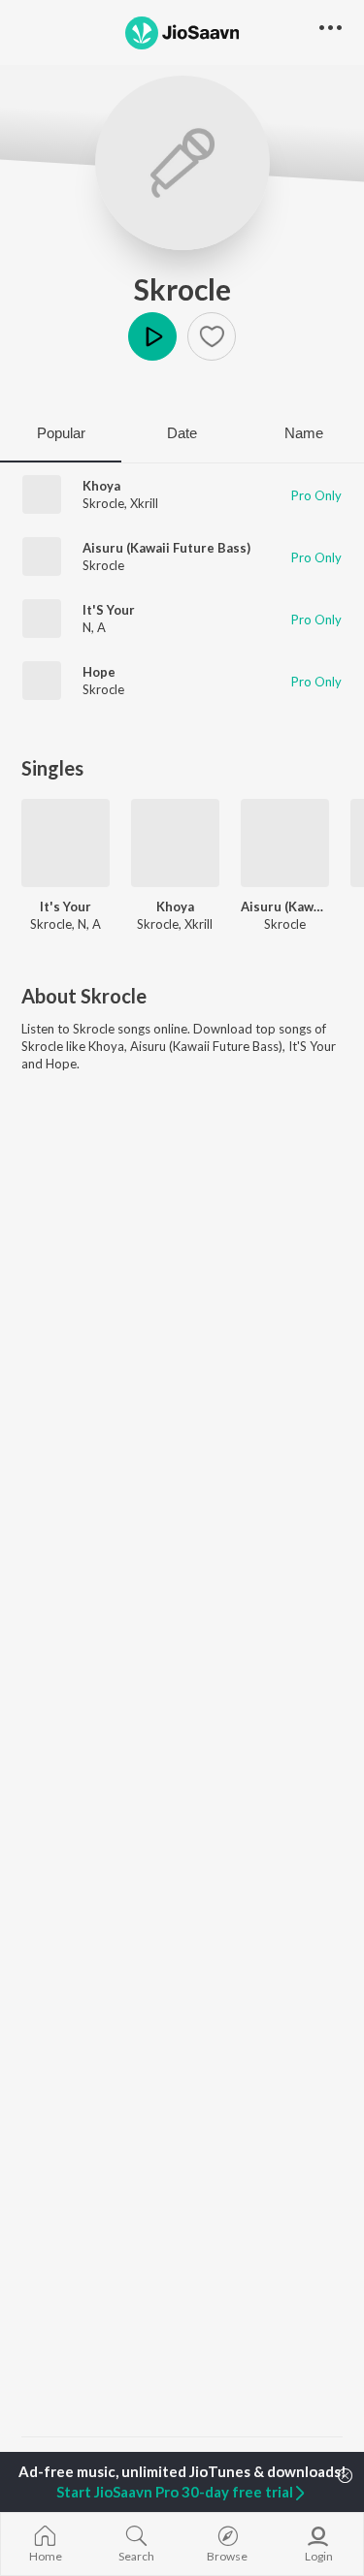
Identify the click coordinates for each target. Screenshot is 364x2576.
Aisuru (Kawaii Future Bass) (166, 548)
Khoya (101, 486)
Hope (99, 672)
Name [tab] (304, 433)
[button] (212, 336)
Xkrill (144, 503)
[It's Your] (66, 843)
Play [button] (152, 336)
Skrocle (182, 289)
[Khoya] (175, 843)
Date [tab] (182, 433)
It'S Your (109, 610)
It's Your (66, 906)
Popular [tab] (61, 433)
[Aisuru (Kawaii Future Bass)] (285, 843)
